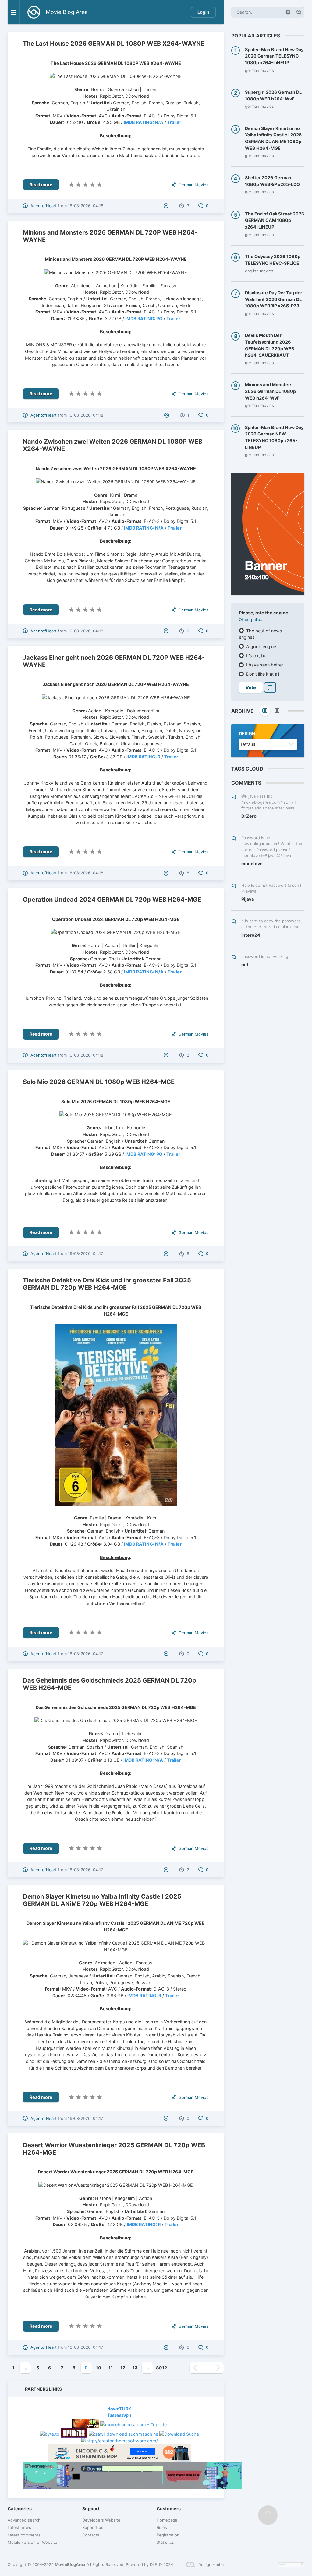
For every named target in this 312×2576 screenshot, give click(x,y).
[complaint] (167, 206)
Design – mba (211, 2564)
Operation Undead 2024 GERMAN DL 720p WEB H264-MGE (112, 900)
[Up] (268, 2515)
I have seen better (264, 665)
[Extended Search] (288, 12)
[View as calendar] (265, 711)
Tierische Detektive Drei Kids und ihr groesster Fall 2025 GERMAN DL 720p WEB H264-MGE (107, 1284)
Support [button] (91, 2509)
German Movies (193, 185)
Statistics (165, 2542)
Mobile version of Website (32, 2542)
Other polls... (251, 620)
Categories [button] (20, 2509)
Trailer (174, 122)
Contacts (91, 2535)
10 (99, 2368)
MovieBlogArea (70, 2564)
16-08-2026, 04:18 (86, 206)
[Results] (270, 687)
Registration (168, 2535)
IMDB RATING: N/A (144, 122)
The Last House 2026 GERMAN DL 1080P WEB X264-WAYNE (114, 44)
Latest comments (24, 2535)
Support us (93, 2527)
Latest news (19, 2527)
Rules (162, 2527)
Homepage (167, 2520)
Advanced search (24, 2520)
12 (123, 2368)
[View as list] (277, 711)
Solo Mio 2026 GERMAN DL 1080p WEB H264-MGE (99, 1082)
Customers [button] (169, 2509)
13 (135, 2368)
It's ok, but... (258, 656)
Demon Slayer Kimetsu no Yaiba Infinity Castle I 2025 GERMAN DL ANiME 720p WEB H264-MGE (102, 1900)
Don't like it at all (262, 674)
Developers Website (101, 2520)
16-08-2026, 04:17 (85, 1253)
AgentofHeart (44, 206)
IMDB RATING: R (143, 757)
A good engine (261, 647)
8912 (161, 2368)
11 (111, 2368)
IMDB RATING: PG (144, 318)
